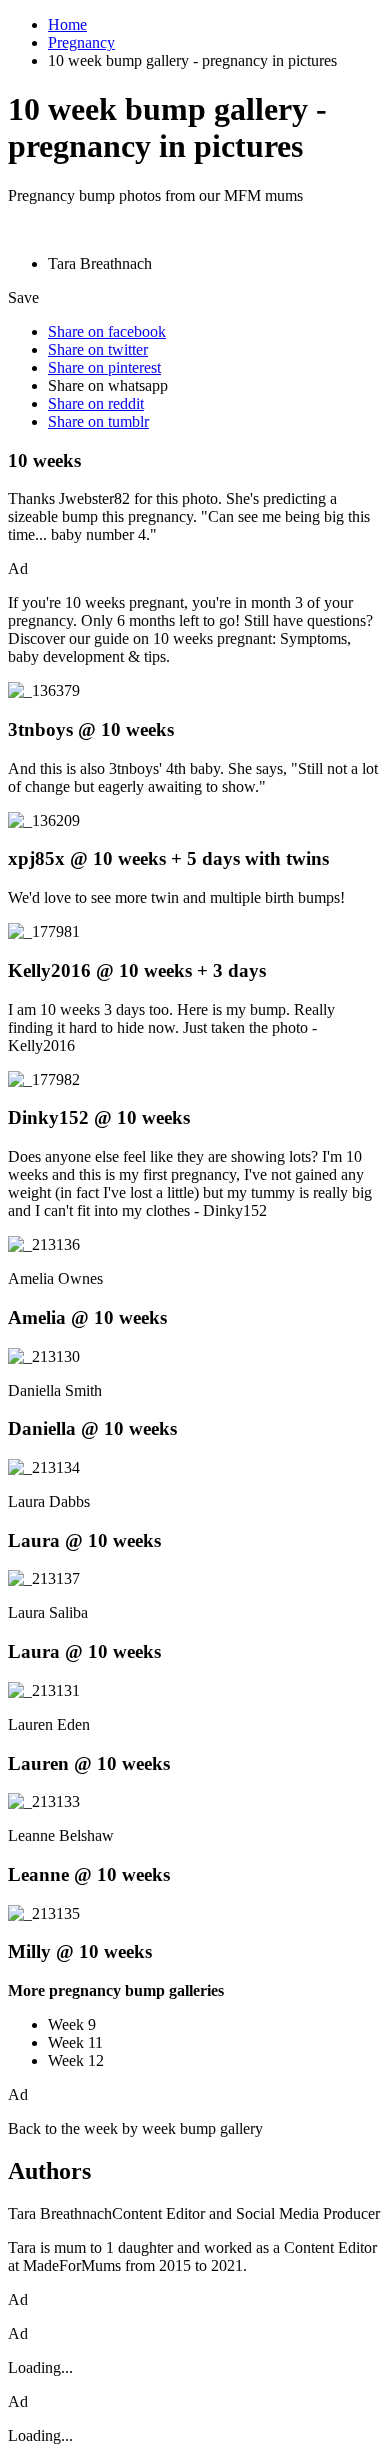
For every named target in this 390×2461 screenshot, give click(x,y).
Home (67, 24)
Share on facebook (107, 331)
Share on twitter (98, 349)
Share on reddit (96, 403)
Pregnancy (81, 42)
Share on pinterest (104, 367)
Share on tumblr (98, 421)
